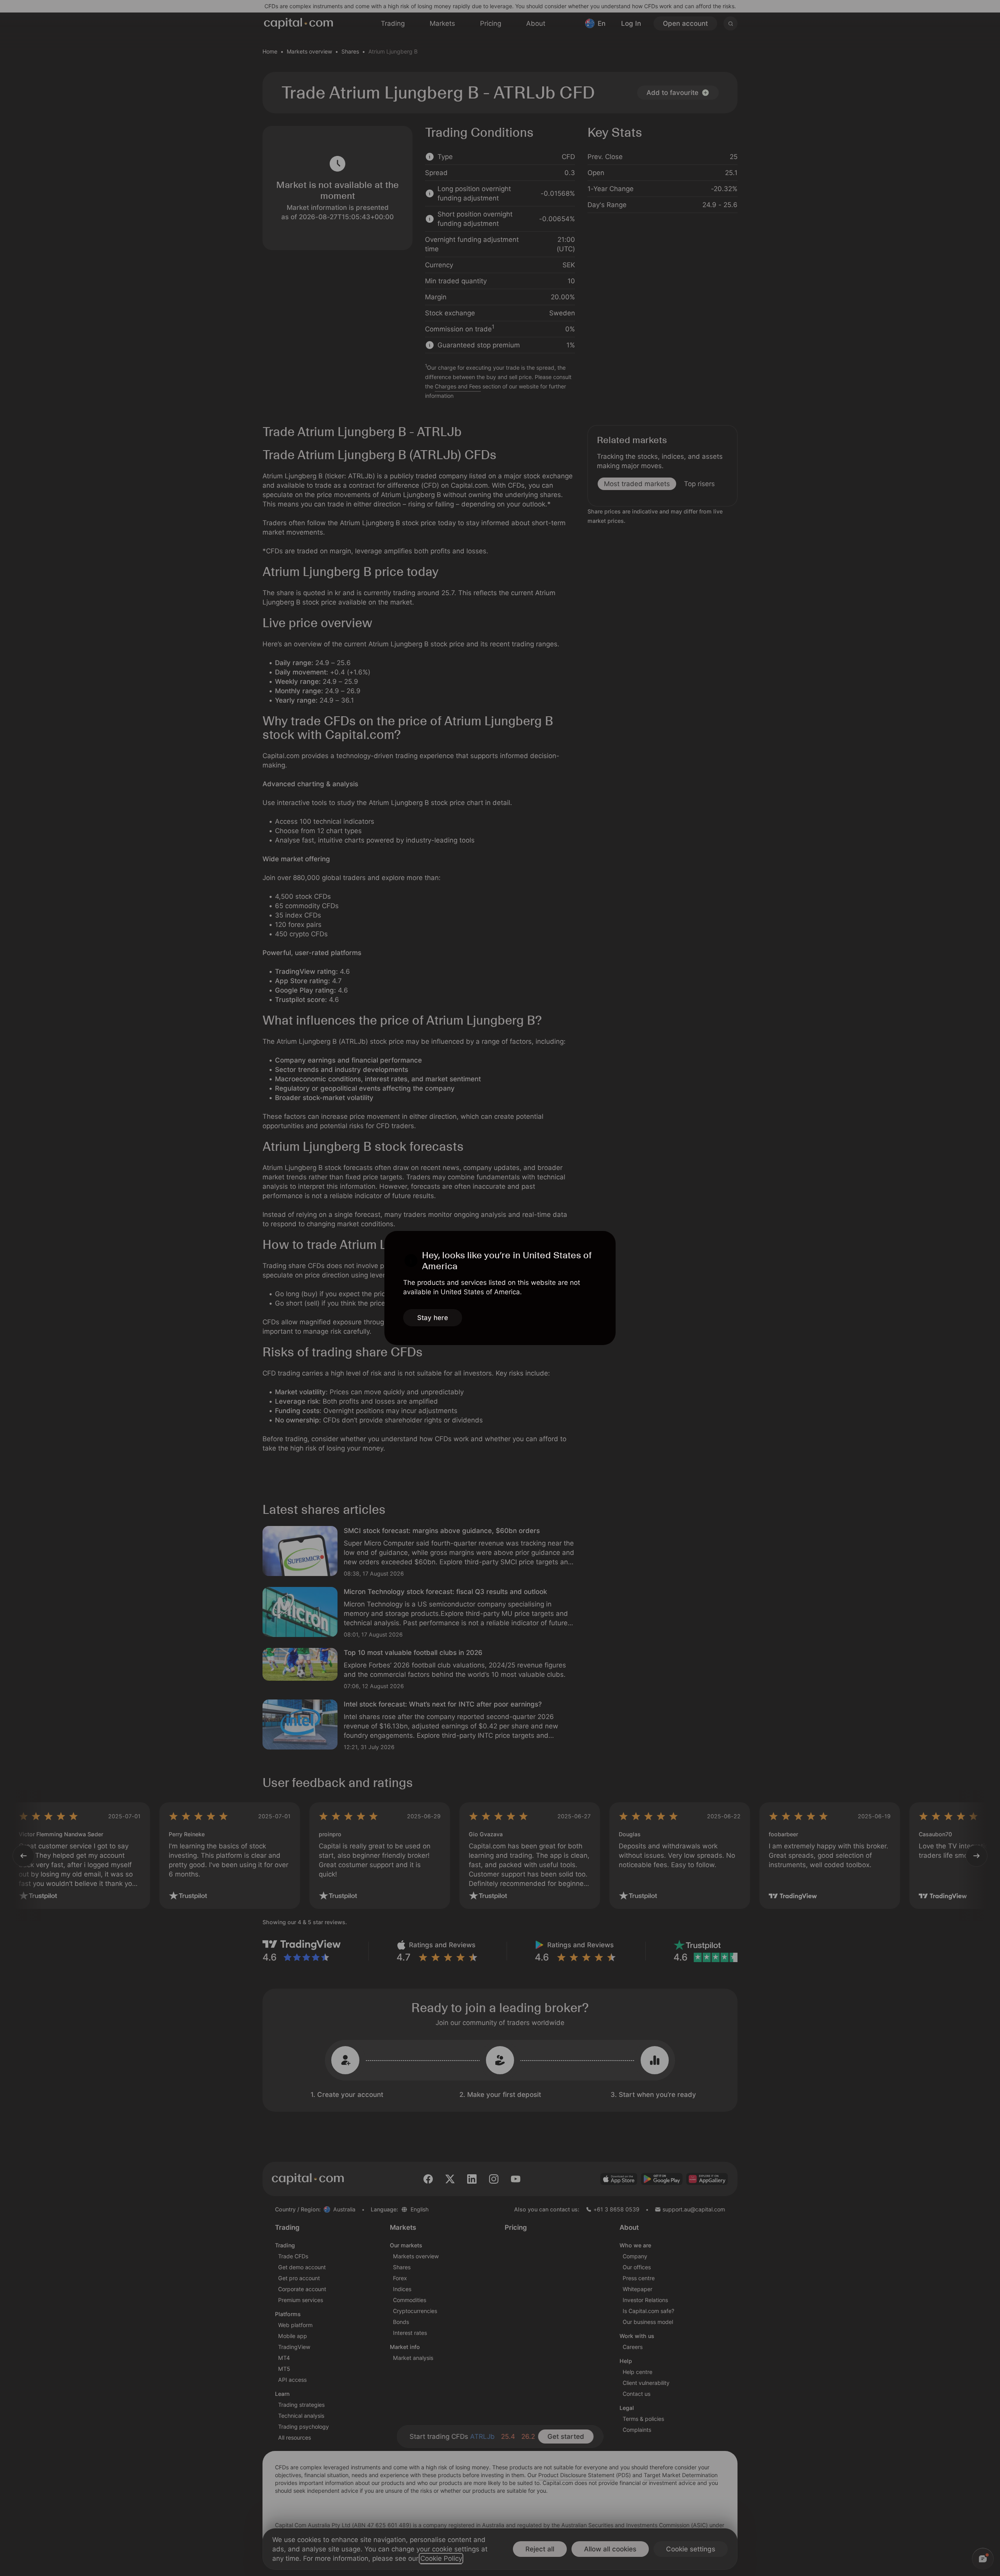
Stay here (433, 1318)
